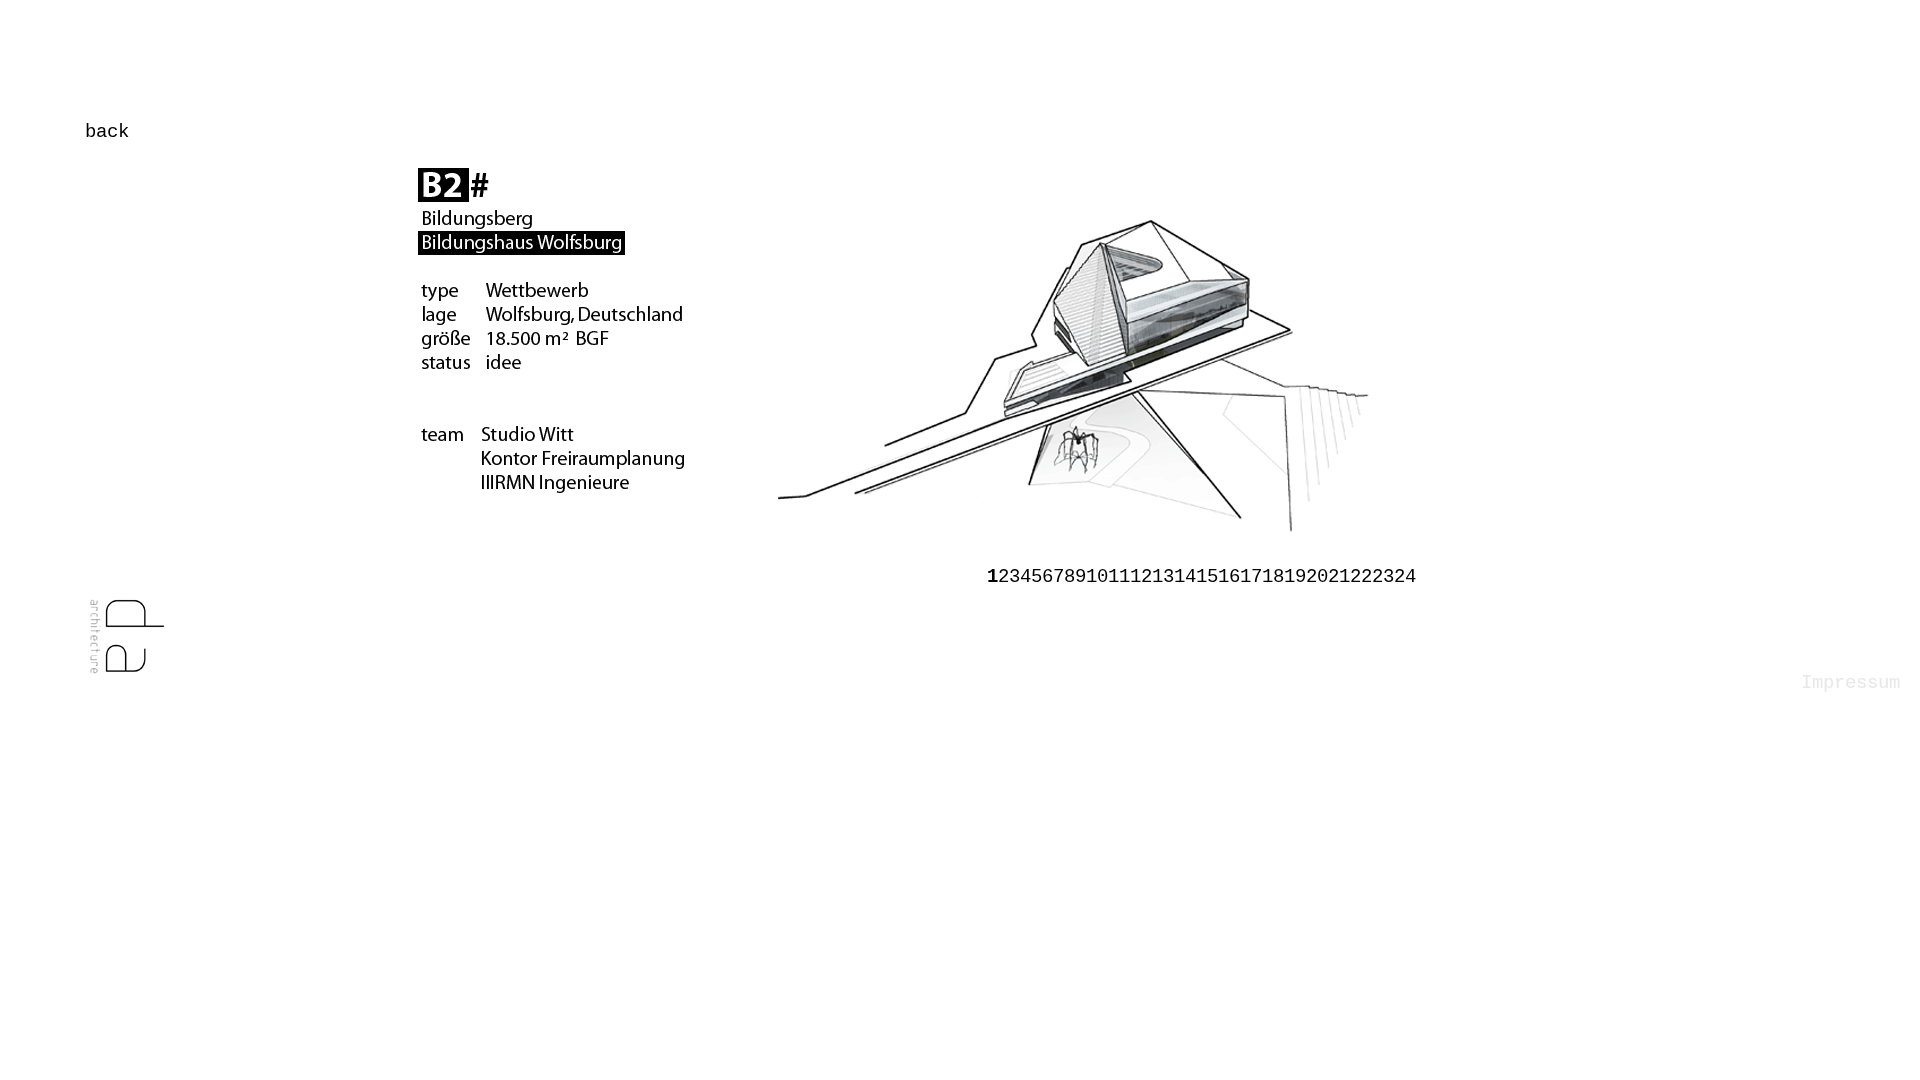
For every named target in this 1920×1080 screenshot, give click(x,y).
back (107, 132)
